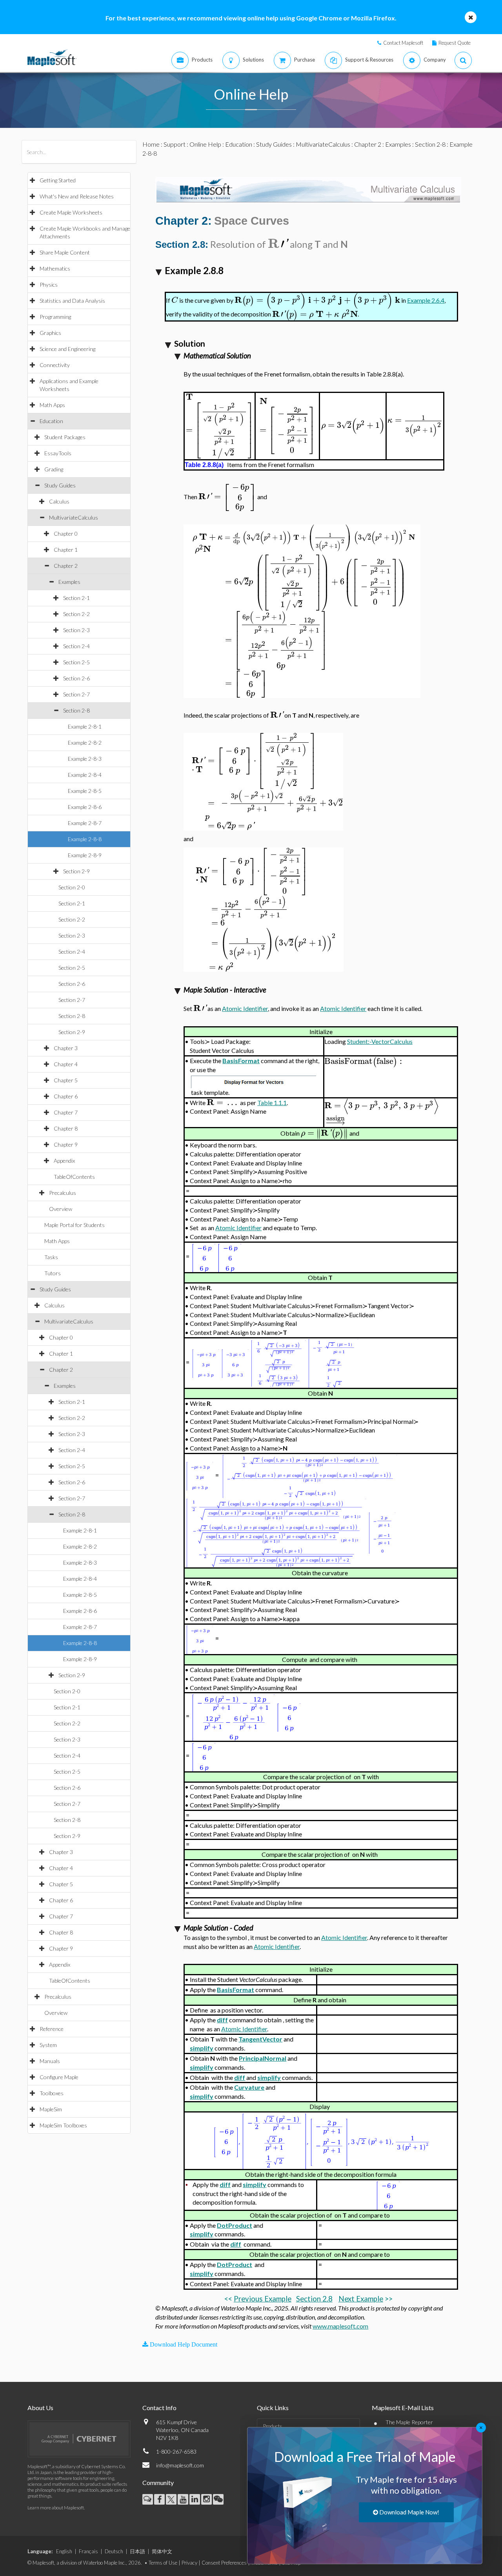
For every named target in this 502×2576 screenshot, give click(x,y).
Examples (69, 582)
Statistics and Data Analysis (72, 301)
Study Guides (60, 485)
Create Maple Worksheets (71, 212)
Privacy (189, 2563)
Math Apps (52, 405)
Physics (49, 285)
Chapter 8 (66, 1128)
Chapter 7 (66, 1112)
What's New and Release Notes (77, 196)
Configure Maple (59, 2077)
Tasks (51, 1257)
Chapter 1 (66, 550)
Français (88, 2551)
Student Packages (65, 437)
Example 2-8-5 (85, 791)
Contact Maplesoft (403, 43)
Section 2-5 (76, 662)
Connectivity (55, 365)
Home (151, 144)
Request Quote (455, 43)
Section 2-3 (76, 630)
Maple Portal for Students (75, 1225)
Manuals (50, 2061)
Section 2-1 (76, 598)
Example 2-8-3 (85, 759)
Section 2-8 (76, 710)
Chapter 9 (66, 1144)
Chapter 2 (66, 566)
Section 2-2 (76, 614)
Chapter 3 (66, 1048)
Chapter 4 (66, 1064)
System (48, 2045)
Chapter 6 (66, 1096)
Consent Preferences (224, 2563)
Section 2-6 (76, 678)
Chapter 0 (66, 534)
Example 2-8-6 (85, 807)
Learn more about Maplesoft (56, 2508)
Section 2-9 (76, 871)
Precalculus (63, 1193)
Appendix (64, 1161)
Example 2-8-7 (85, 823)
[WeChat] (218, 2499)
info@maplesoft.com (180, 2465)
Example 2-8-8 (85, 839)
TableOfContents (74, 1177)
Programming (55, 317)
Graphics (50, 333)
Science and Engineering (67, 349)
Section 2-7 (76, 694)
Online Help (205, 144)
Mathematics (55, 268)
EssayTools (58, 453)
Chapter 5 (66, 1080)
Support (175, 144)
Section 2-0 (72, 887)
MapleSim (51, 2109)
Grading (54, 469)
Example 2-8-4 (85, 775)
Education (51, 421)
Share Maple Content (65, 252)
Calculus (59, 501)
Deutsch (114, 2551)
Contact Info (159, 2408)
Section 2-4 (76, 646)
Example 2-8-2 (85, 743)
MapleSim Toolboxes (63, 2125)
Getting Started (58, 180)
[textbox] (278, 245)
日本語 (137, 2551)
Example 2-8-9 (85, 855)
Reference (52, 2029)
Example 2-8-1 (85, 726)
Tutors (53, 1273)
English (64, 2551)
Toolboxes (52, 2093)
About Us (40, 2408)
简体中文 (162, 2551)
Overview (61, 1209)
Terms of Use (163, 2563)
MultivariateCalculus (74, 517)
